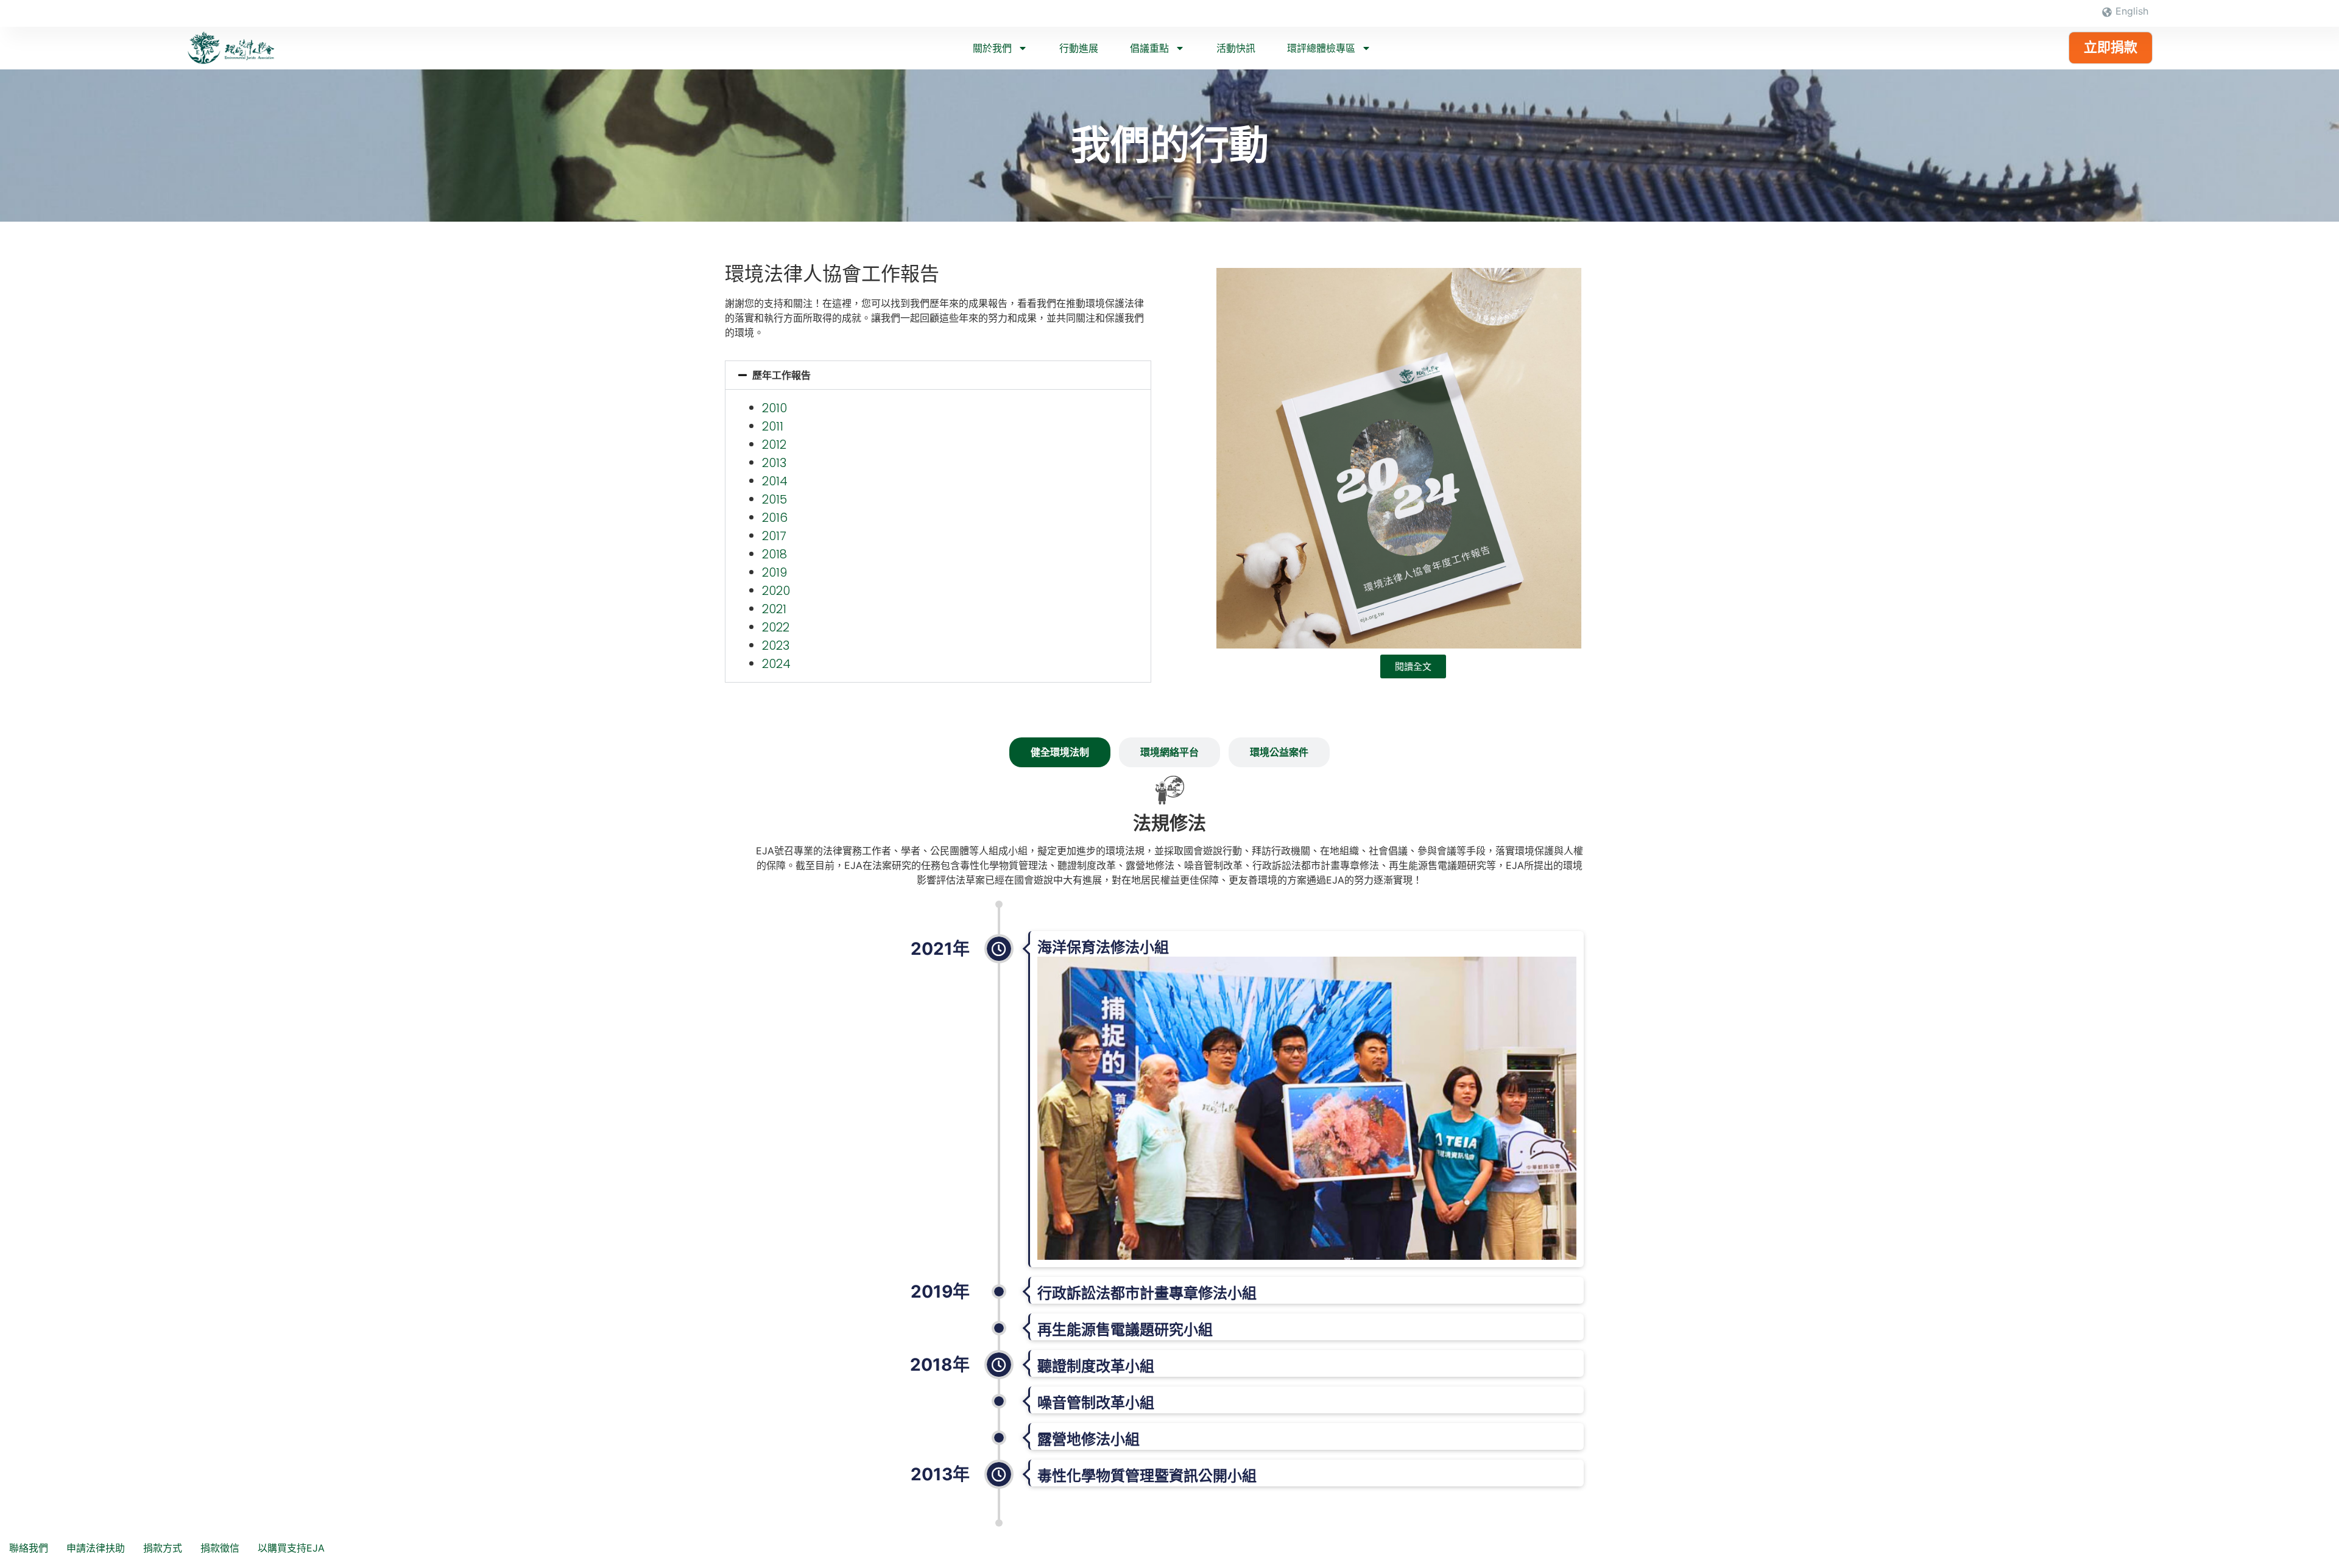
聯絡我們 (29, 1548)
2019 (774, 572)
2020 (776, 591)
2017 (774, 536)
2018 (774, 554)
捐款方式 (163, 1548)
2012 (774, 445)
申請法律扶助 (96, 1548)
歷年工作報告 (781, 375)
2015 (774, 499)
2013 (774, 463)
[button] (938, 375)
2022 (776, 627)
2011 (773, 426)
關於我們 (992, 48)
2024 (776, 664)
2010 (774, 408)
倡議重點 (1149, 48)
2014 (775, 481)
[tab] (1060, 752)
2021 (774, 609)
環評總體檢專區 (1321, 48)
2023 (776, 645)
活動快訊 (1236, 48)
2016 (775, 518)
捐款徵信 (220, 1548)
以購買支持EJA (291, 1548)
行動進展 (1079, 48)
